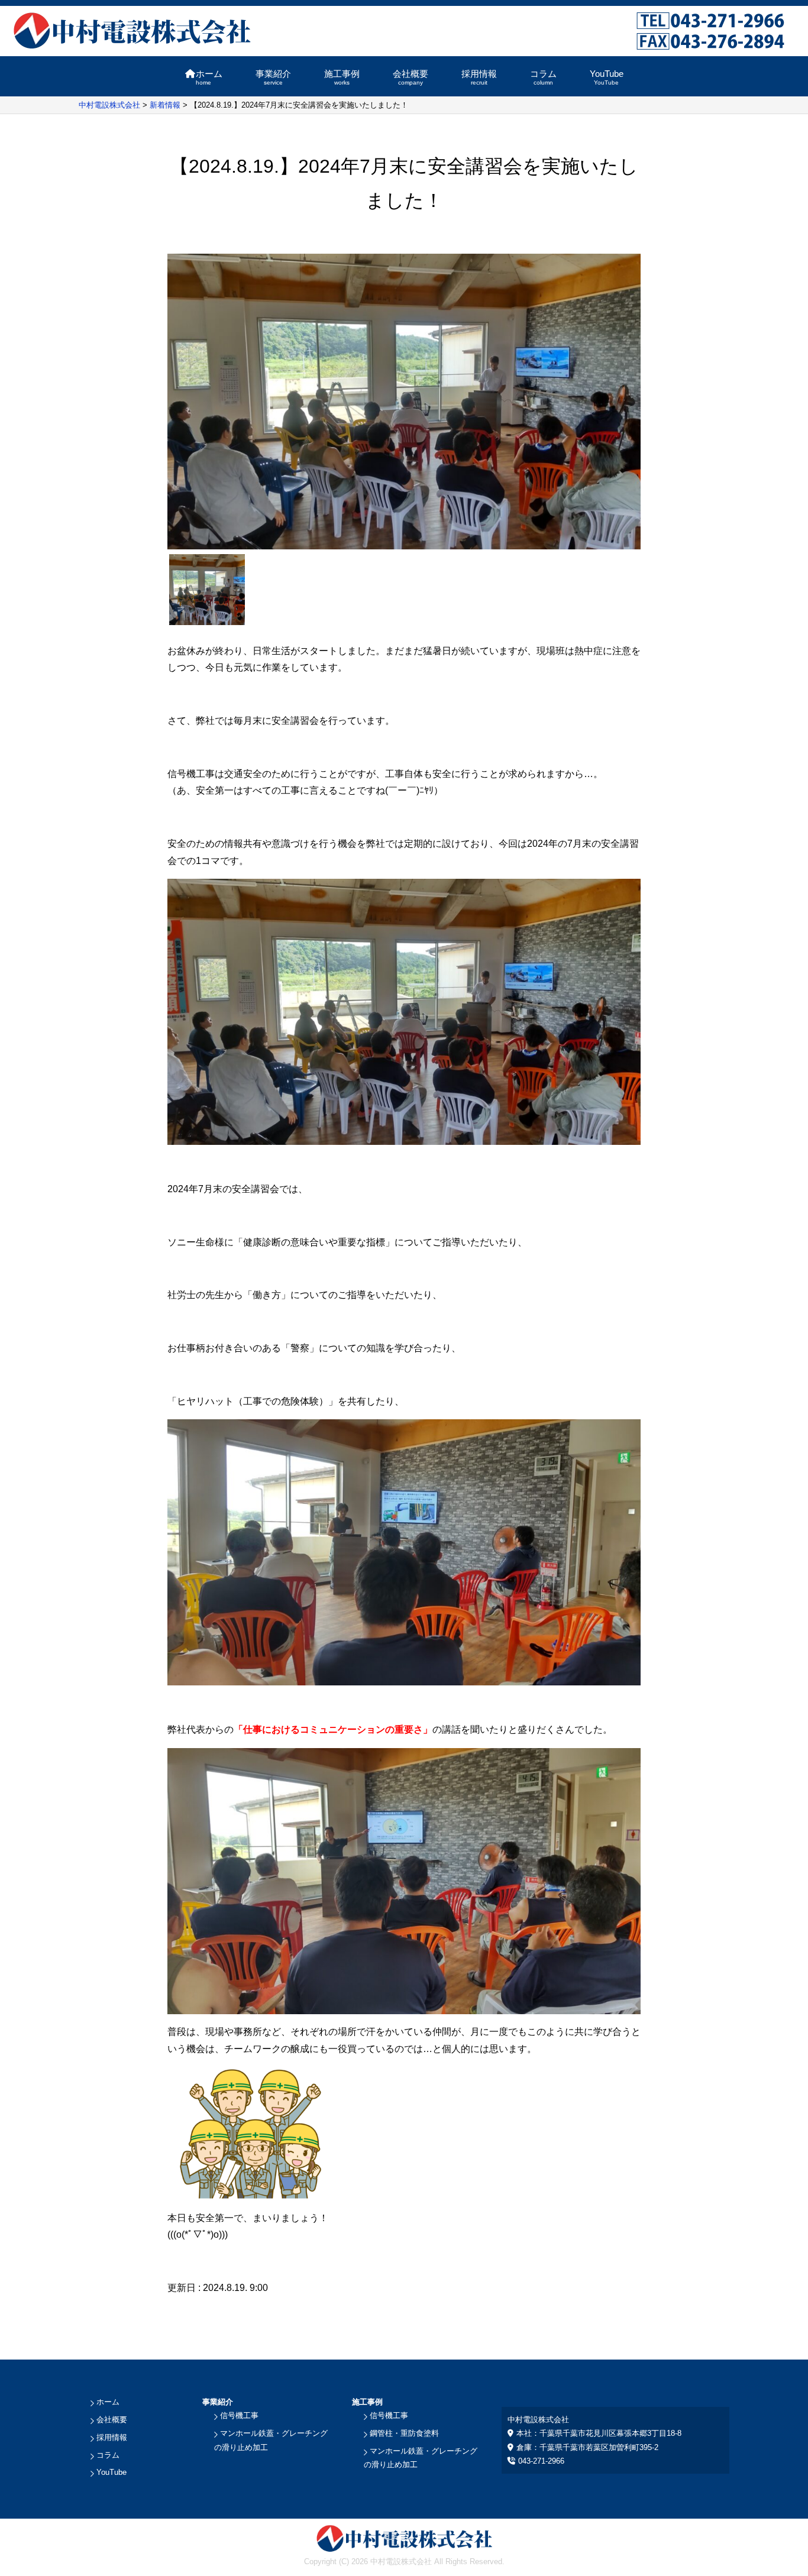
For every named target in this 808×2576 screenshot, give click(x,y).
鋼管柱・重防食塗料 (404, 2433)
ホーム (209, 77)
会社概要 (411, 77)
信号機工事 (239, 2415)
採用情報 (479, 77)
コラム (543, 77)
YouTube (607, 77)
